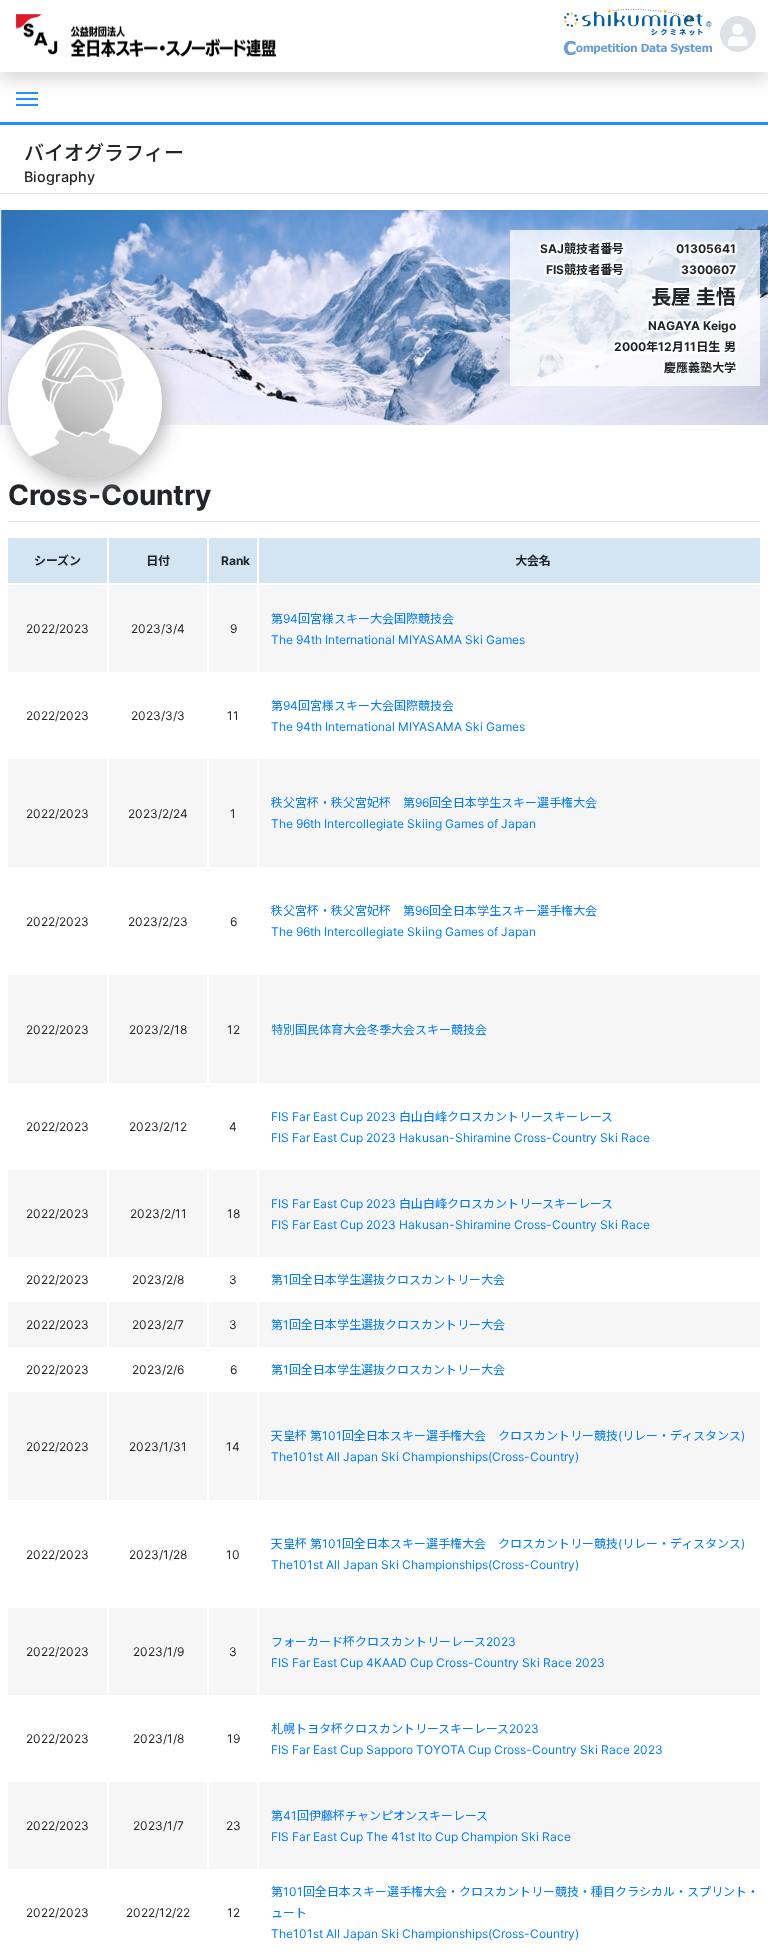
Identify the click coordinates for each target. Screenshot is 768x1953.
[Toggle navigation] (25, 97)
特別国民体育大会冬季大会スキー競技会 (379, 1029)
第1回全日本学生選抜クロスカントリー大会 (388, 1279)
